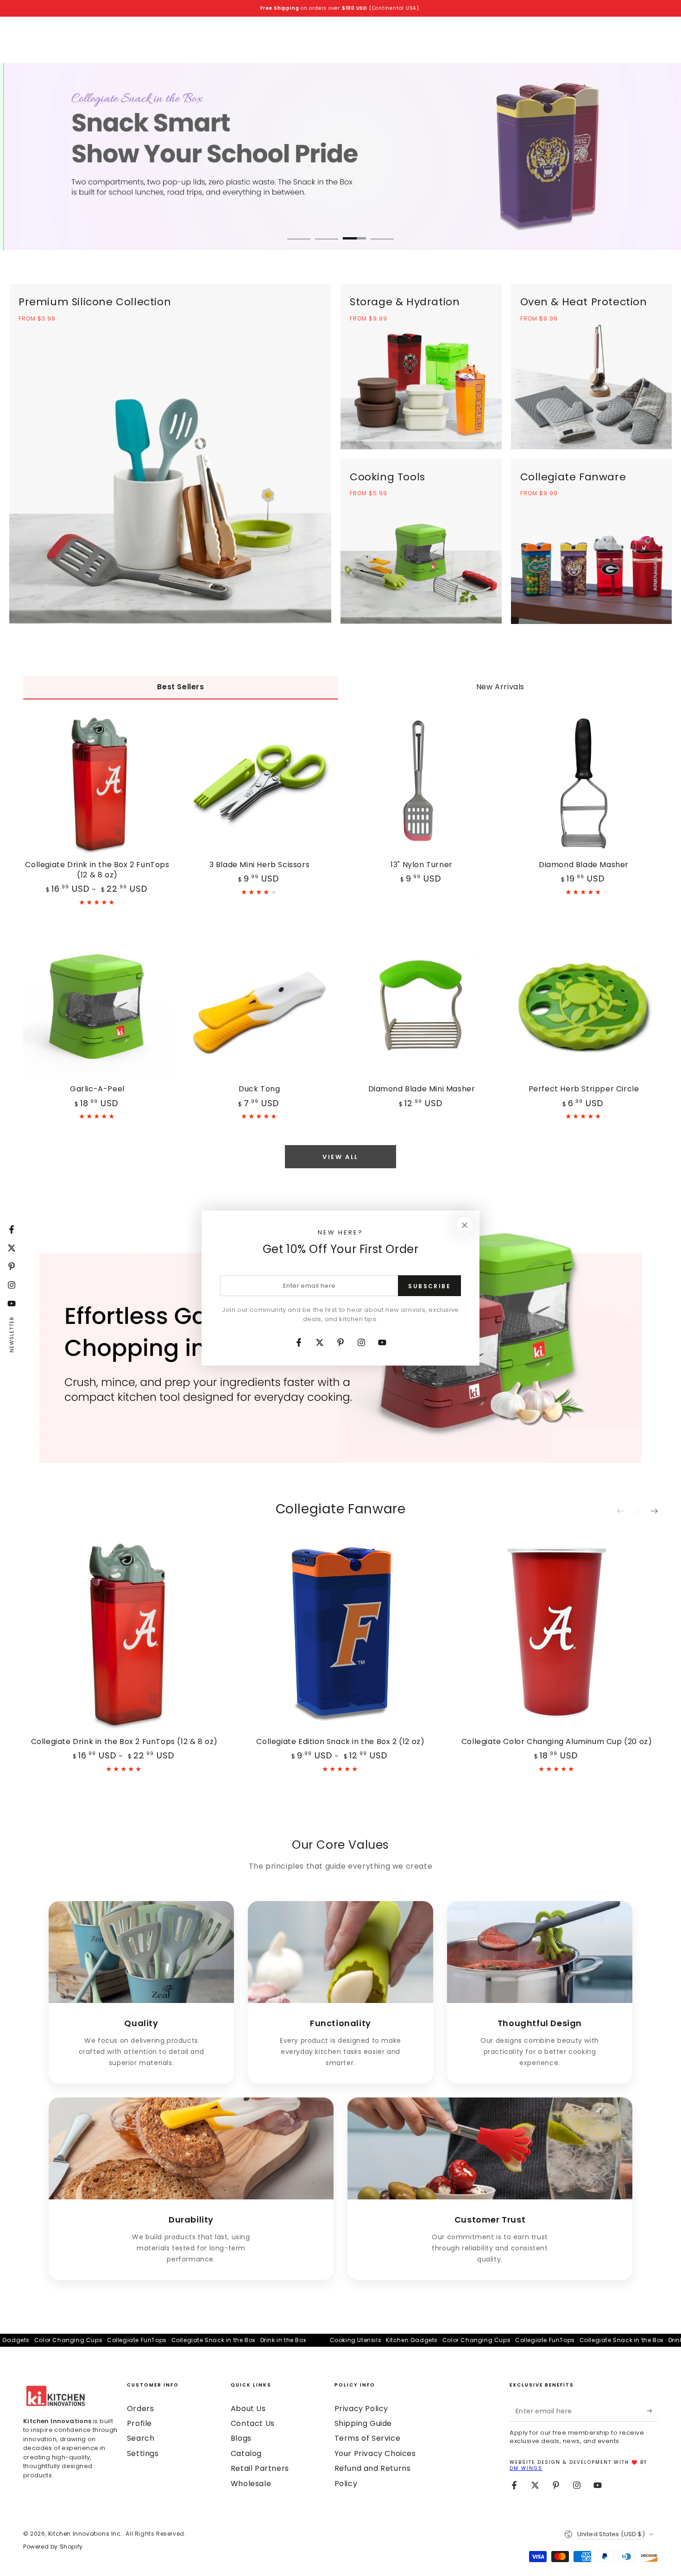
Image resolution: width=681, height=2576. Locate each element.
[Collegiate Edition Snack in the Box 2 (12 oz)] (341, 1633)
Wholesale (251, 2484)
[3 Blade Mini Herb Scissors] (259, 783)
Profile (139, 2423)
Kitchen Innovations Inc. (85, 2534)
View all (340, 1157)
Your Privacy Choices (375, 2453)
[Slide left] (627, 1512)
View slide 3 (354, 232)
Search (141, 2438)
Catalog (246, 2453)
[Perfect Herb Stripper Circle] (584, 1007)
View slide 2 (327, 232)
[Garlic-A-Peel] (97, 1007)
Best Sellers (180, 687)
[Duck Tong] (259, 1007)
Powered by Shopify (53, 2547)
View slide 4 (382, 232)
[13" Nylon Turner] (422, 783)
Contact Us (253, 2423)
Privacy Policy (361, 2409)
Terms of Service (368, 2438)
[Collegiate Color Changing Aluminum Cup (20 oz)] (557, 1633)
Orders (141, 2409)
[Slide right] (648, 1512)
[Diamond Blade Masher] (584, 783)
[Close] (465, 1225)
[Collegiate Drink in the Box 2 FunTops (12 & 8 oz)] (97, 783)
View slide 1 (299, 232)
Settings (143, 2453)
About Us (248, 2409)
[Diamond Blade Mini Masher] (422, 1007)
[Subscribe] (653, 2411)
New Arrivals (500, 687)
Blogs (241, 2438)
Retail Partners (260, 2468)
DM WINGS (526, 2468)
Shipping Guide (363, 2423)
